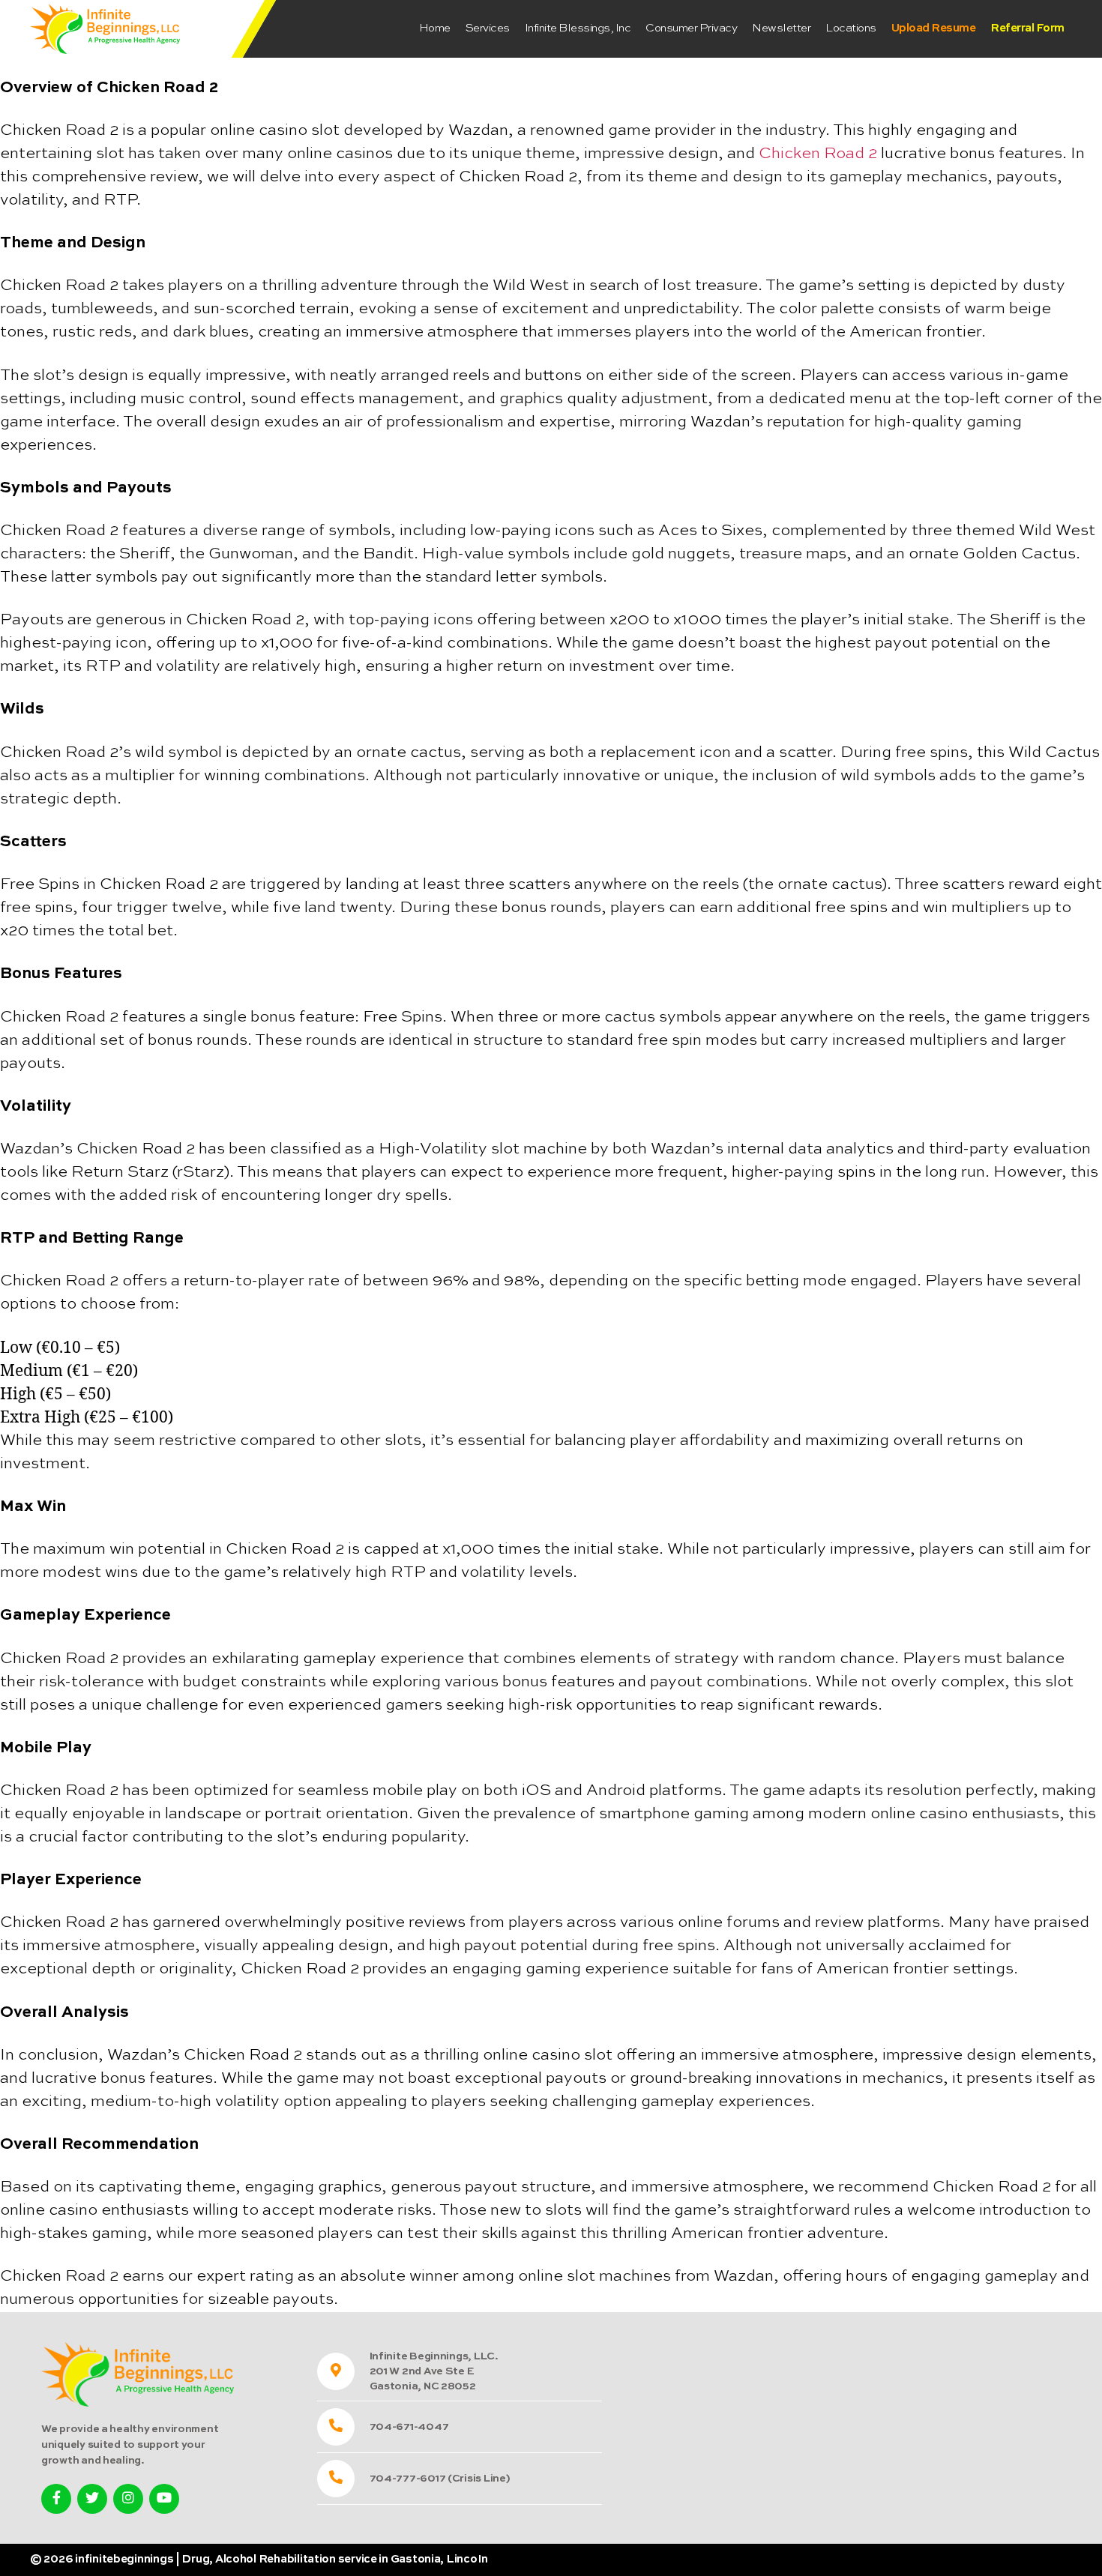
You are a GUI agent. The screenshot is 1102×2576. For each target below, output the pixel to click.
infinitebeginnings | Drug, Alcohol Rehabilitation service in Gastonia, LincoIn (281, 2559)
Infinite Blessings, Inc (578, 28)
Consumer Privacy (691, 28)
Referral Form (1027, 28)
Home (435, 28)
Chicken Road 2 (818, 154)
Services (488, 28)
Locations (851, 28)
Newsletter (781, 28)
